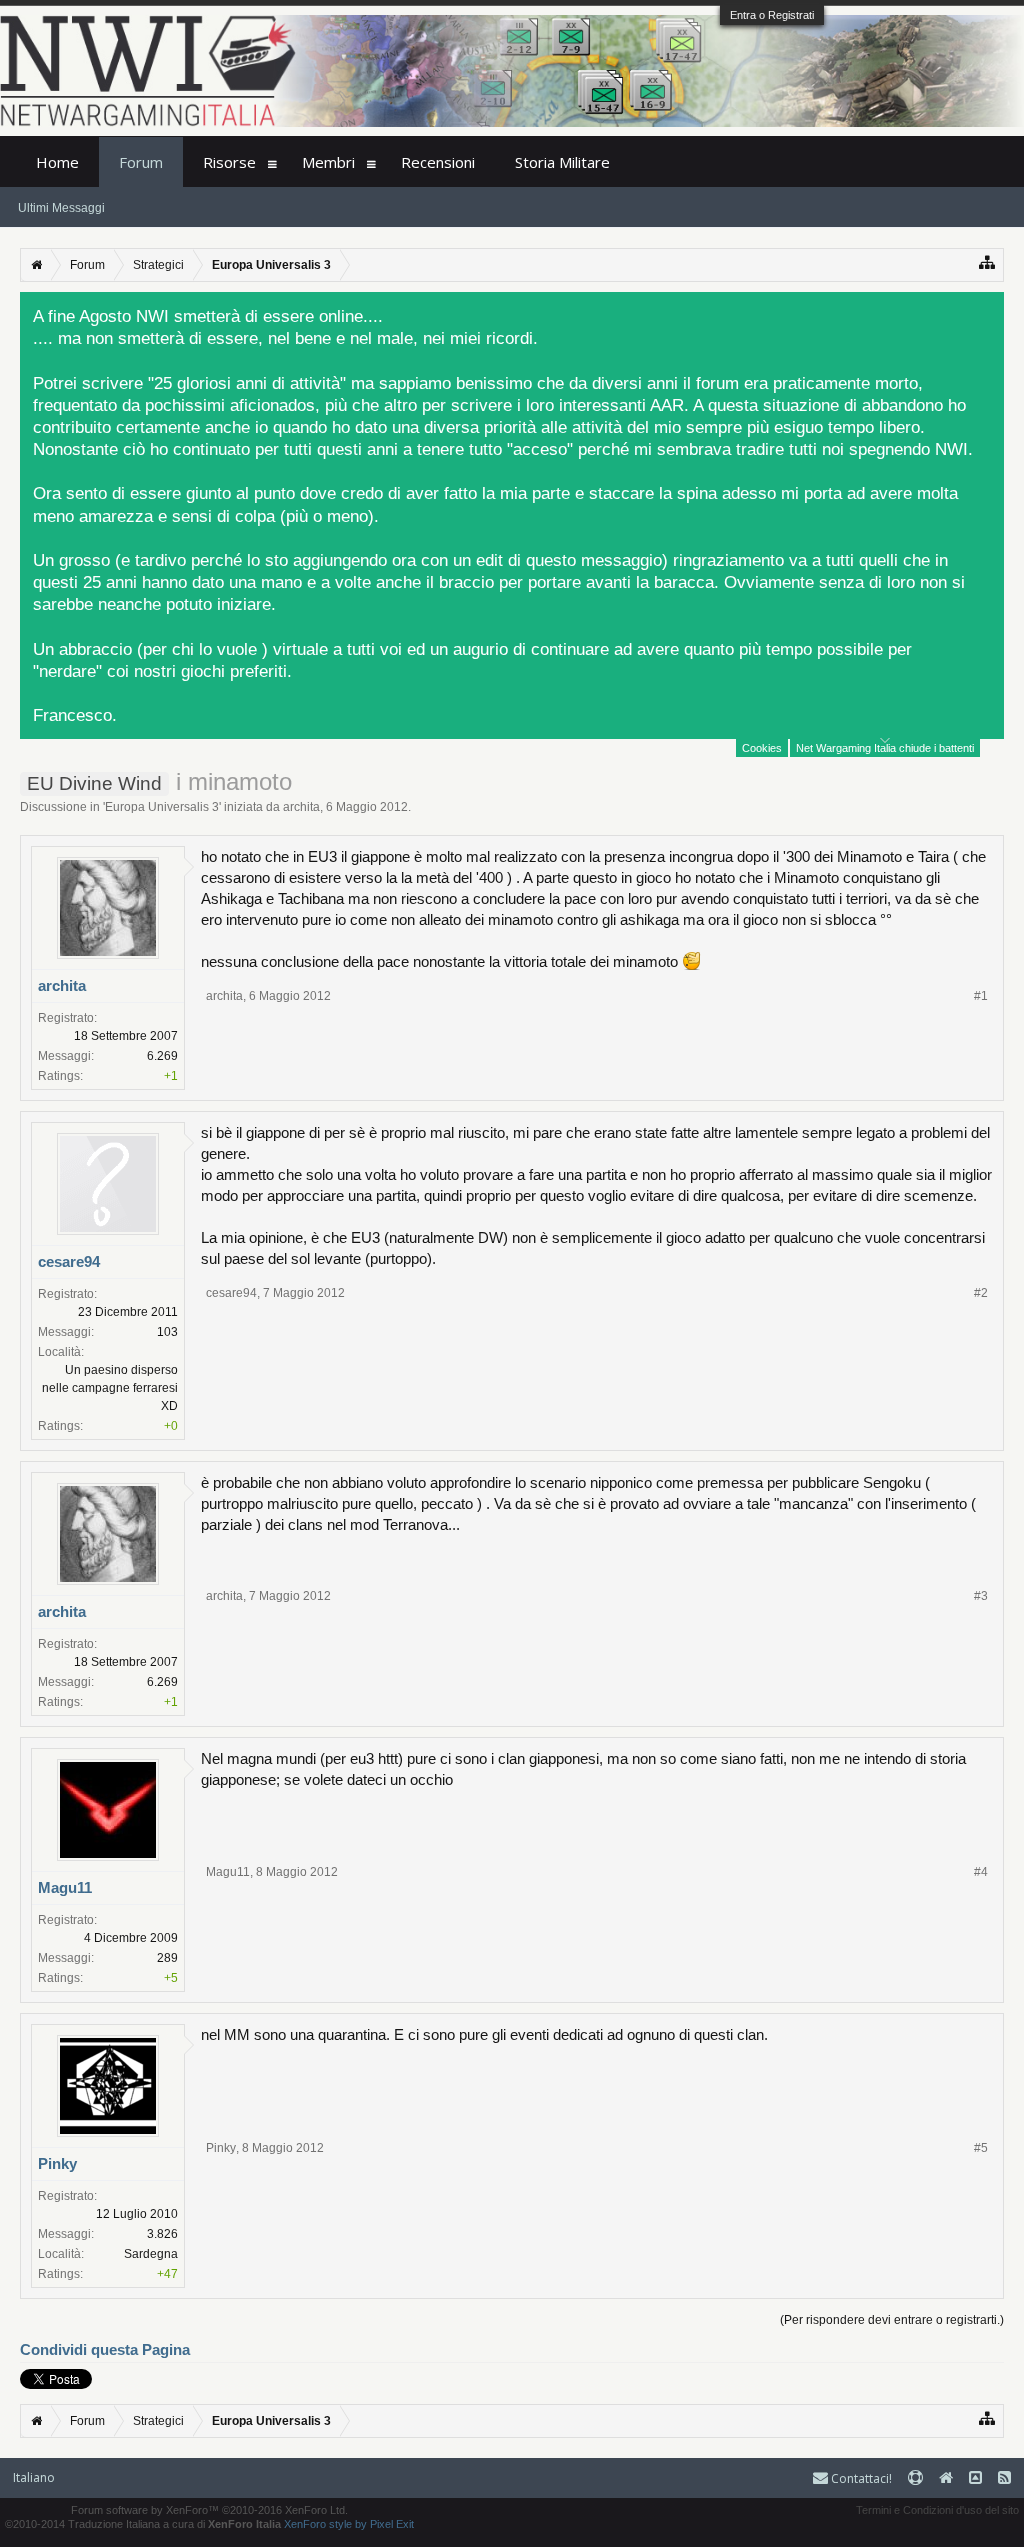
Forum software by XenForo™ (209, 2510)
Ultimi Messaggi (61, 208)
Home (57, 162)
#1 (981, 996)
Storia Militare (562, 162)
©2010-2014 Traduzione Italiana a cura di (143, 2524)
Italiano (34, 2477)
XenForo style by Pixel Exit (349, 2524)
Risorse (229, 162)
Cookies (762, 748)
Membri (328, 162)
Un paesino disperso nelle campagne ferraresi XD (110, 1388)
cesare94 (69, 1261)
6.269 (162, 1056)
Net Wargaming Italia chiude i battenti (885, 748)
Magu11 (65, 1887)
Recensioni (438, 162)
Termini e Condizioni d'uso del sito (937, 2510)
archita (301, 807)
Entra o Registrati (772, 15)
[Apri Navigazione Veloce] (987, 262)
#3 (981, 1596)
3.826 (162, 2234)
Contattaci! (860, 2478)
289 (167, 1958)
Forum (141, 162)
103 (167, 1332)
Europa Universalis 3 (162, 807)
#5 (981, 2148)
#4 (981, 1872)
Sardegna (151, 2254)
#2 (981, 1293)
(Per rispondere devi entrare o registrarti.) (892, 2320)
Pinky (57, 2163)
